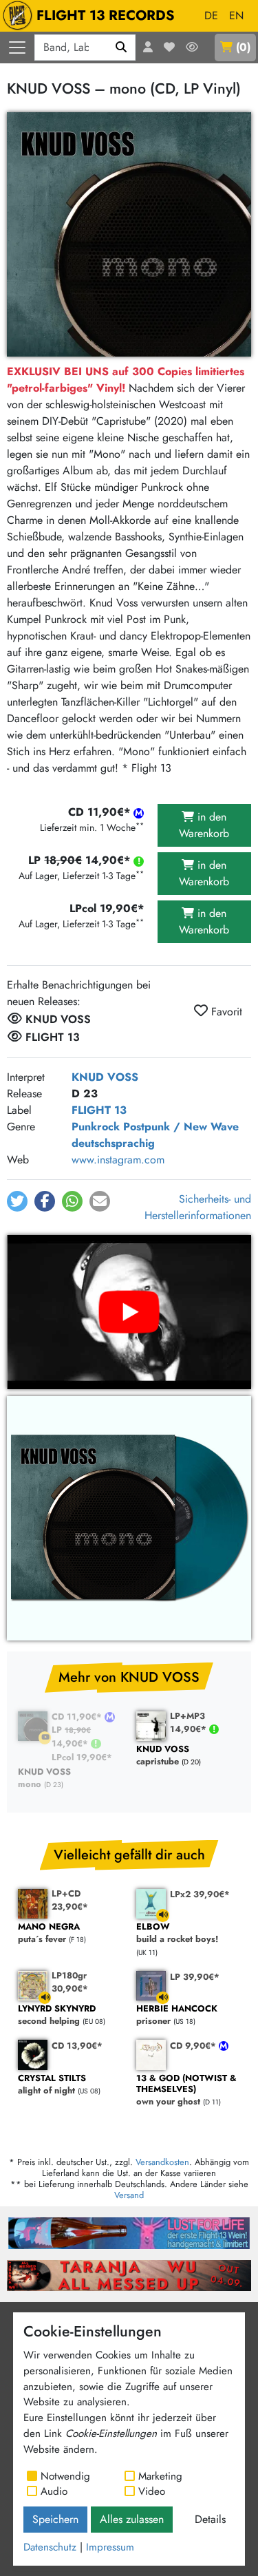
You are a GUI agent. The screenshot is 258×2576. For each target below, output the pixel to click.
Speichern (55, 2519)
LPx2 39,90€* (200, 1894)
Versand (129, 2195)
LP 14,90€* (71, 1736)
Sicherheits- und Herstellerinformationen (198, 1207)
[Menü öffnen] (17, 47)
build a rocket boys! (177, 1933)
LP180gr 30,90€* (70, 1982)
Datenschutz (50, 2547)
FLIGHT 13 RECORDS (106, 15)
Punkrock (96, 1127)
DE (211, 15)
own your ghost (186, 2090)
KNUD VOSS (105, 1077)
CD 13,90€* (77, 2046)
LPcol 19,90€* (82, 1757)
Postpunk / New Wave (181, 1127)
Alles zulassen (132, 2519)
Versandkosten (162, 2162)
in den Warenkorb (204, 825)
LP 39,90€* (195, 1977)
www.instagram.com (118, 1160)
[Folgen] (192, 47)
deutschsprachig (113, 1143)
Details (210, 2519)
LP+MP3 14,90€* (190, 1722)
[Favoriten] (169, 47)
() (243, 47)
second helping (57, 2015)
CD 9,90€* (194, 2046)
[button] (17, 1201)
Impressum (110, 2547)
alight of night (52, 2085)
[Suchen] (121, 47)
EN (236, 15)
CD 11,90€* (78, 1717)
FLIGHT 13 (99, 1110)
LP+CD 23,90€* (70, 1900)
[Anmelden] (148, 47)
